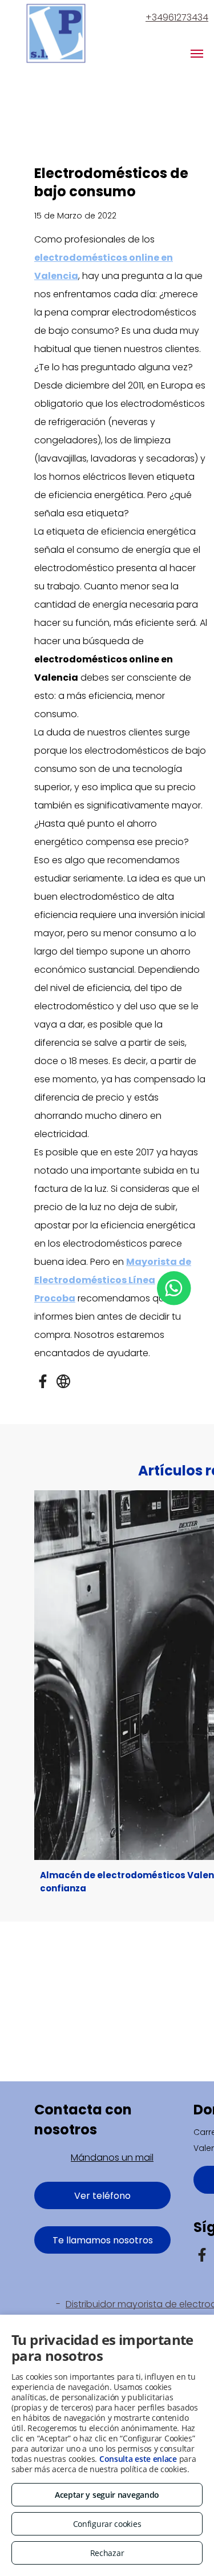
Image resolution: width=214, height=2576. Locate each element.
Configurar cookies (107, 2524)
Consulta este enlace (138, 2459)
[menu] (197, 54)
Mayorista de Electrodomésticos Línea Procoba (113, 1280)
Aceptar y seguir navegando (107, 2495)
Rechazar (107, 2553)
